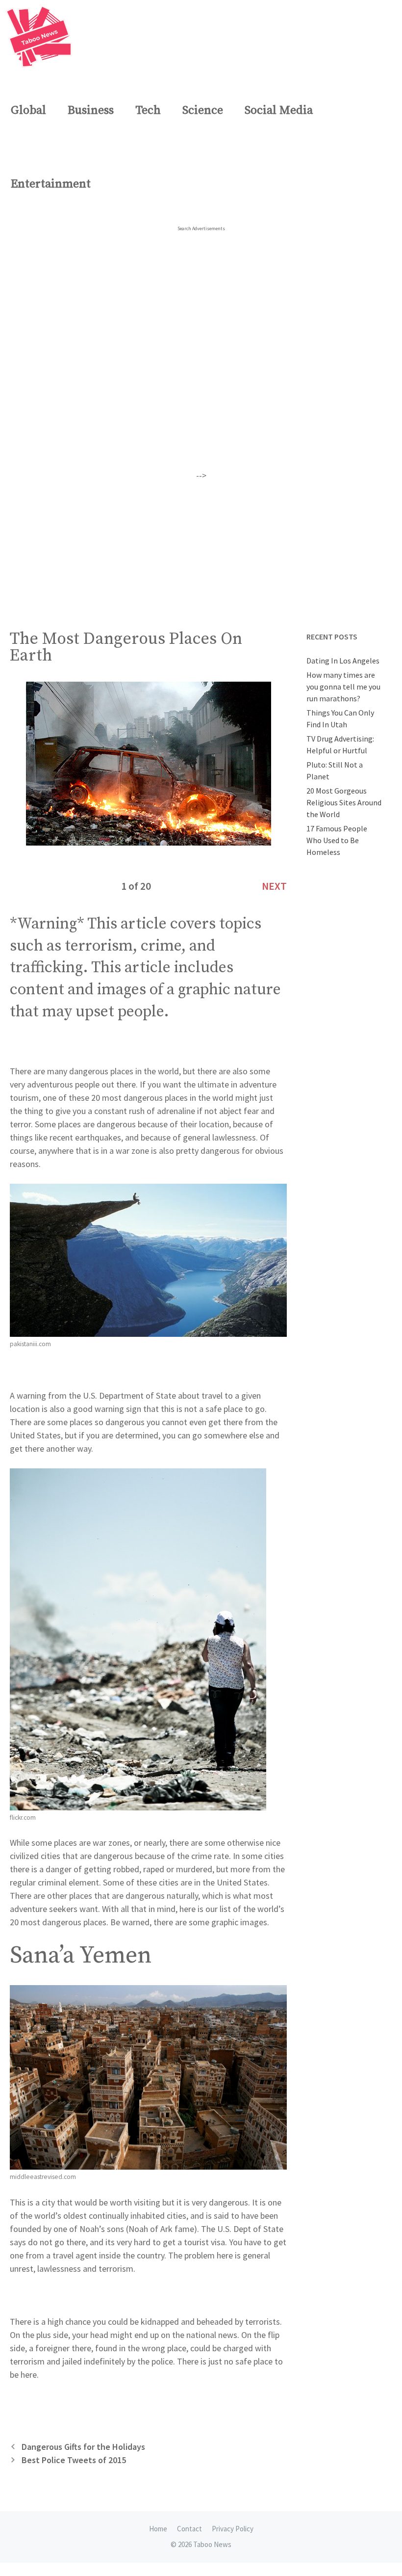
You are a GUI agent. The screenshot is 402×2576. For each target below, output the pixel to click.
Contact (189, 2529)
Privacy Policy (233, 2529)
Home (158, 2529)
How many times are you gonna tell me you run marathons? (343, 687)
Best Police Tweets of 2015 (74, 2460)
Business (91, 110)
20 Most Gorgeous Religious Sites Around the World (344, 802)
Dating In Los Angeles (343, 661)
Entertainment (51, 184)
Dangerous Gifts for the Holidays (83, 2447)
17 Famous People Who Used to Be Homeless (337, 840)
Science (203, 110)
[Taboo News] (41, 37)
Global (28, 110)
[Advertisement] (201, 551)
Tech (148, 110)
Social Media (279, 110)
